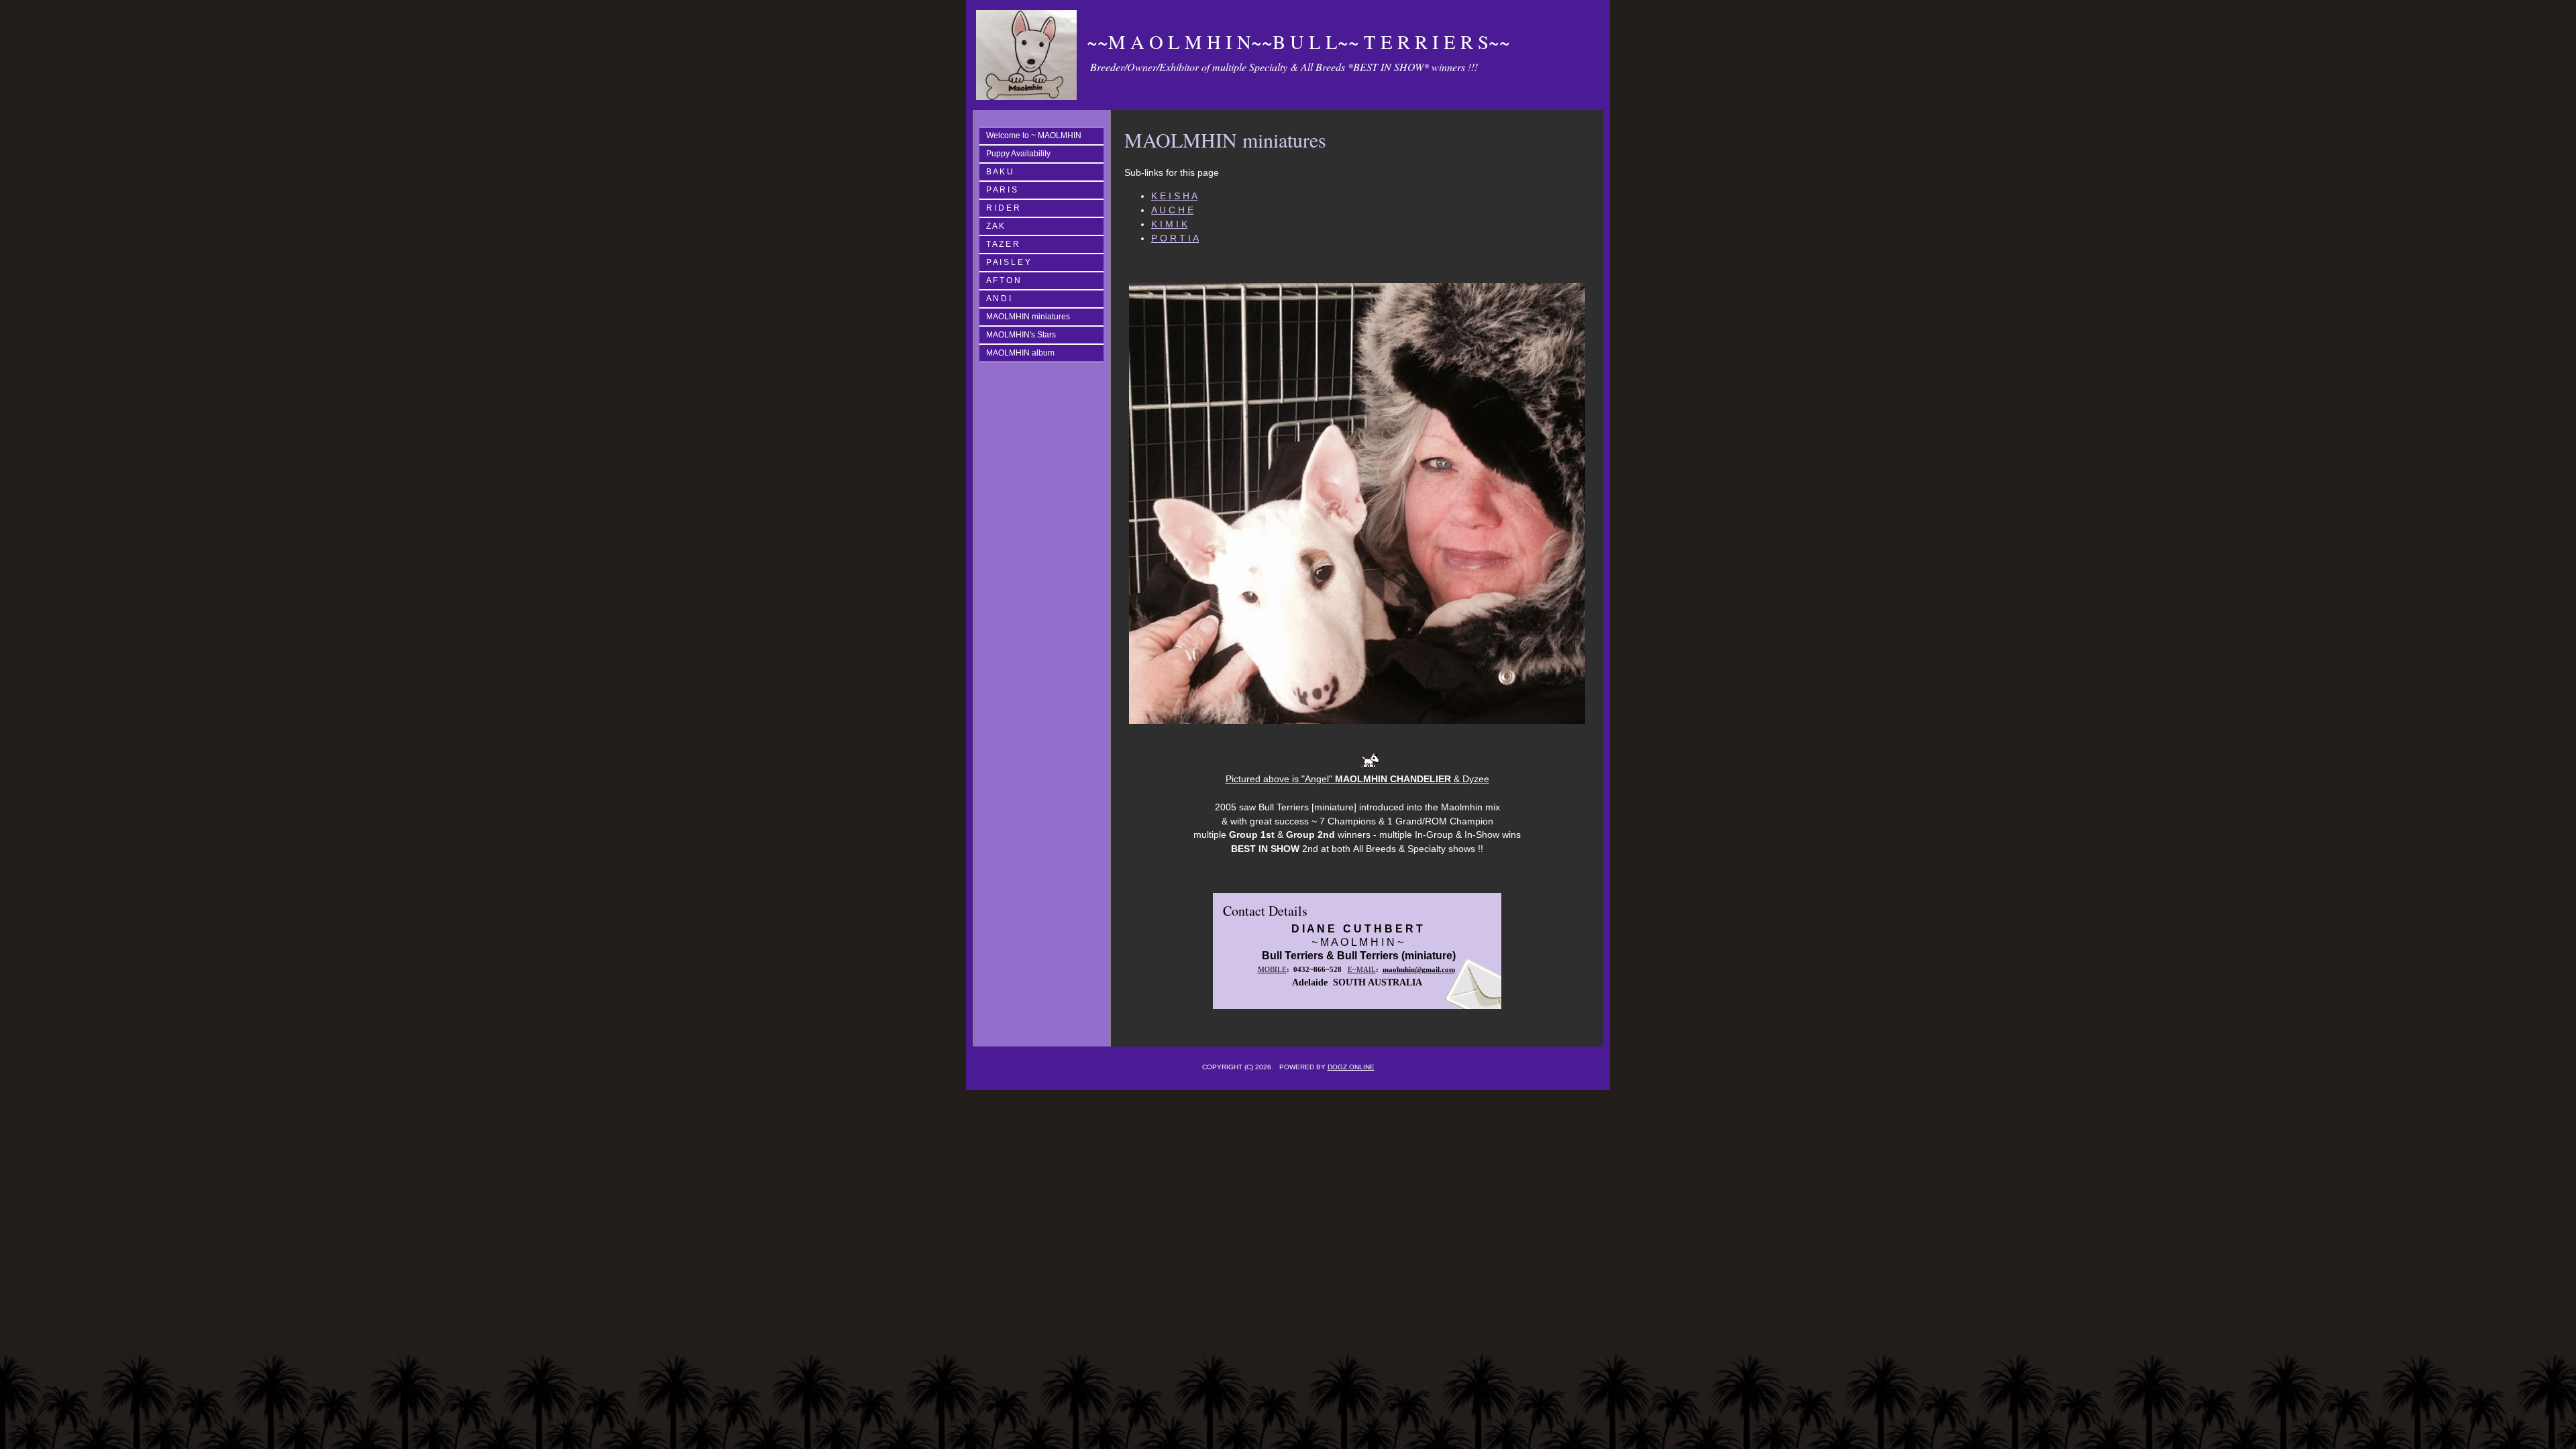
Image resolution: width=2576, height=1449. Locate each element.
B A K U (1000, 172)
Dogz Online (1351, 1067)
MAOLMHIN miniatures (1028, 317)
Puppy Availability (1018, 154)
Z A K (995, 226)
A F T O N (1003, 280)
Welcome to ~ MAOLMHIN (1034, 136)
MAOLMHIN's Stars (1021, 335)
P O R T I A (1175, 238)
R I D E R (1003, 208)
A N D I (999, 299)
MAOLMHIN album (1020, 353)
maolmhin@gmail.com (1419, 969)
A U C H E (1172, 210)
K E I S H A (1174, 196)
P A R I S (1002, 190)
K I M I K (1169, 224)
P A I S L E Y (1008, 262)
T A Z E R (1003, 244)
